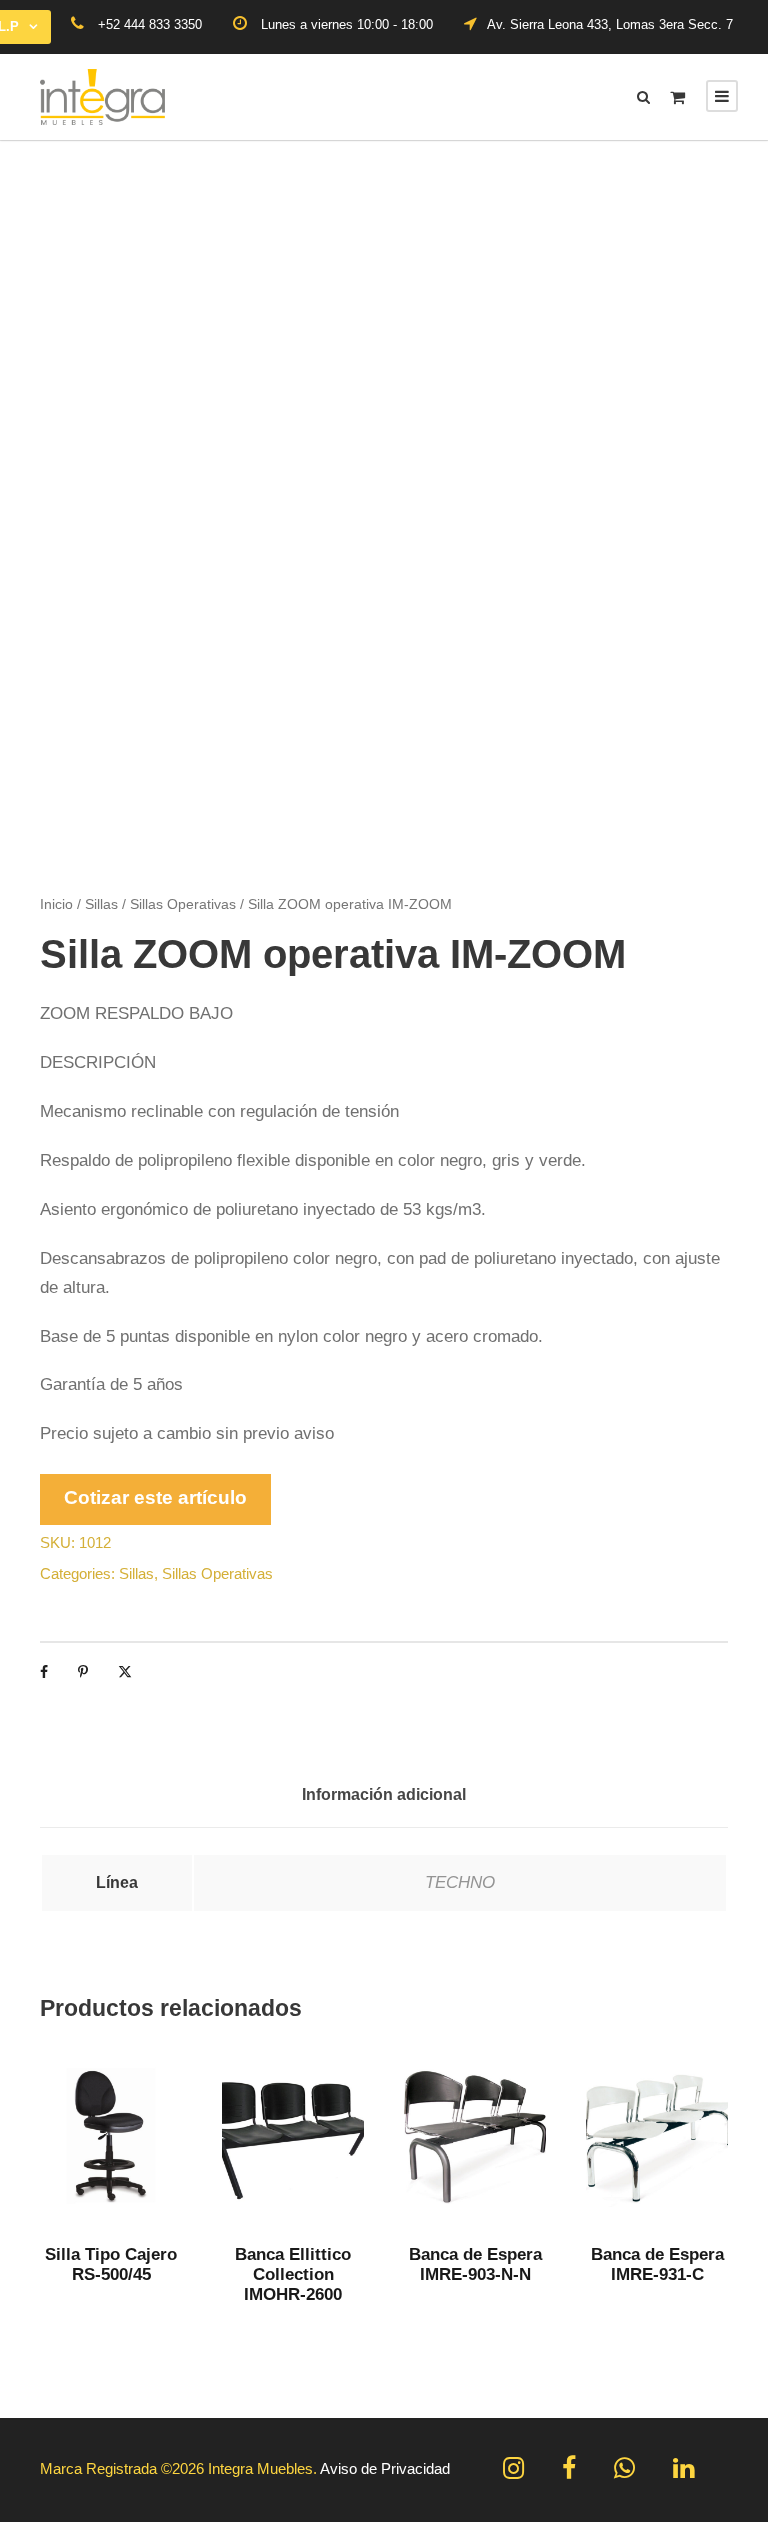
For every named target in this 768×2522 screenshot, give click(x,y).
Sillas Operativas (183, 904)
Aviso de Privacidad (385, 2468)
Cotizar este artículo (155, 1497)
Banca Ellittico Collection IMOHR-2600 (293, 2275)
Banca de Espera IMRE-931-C (657, 2264)
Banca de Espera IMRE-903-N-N (475, 2264)
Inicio (56, 904)
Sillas (101, 904)
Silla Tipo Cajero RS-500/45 (111, 2264)
